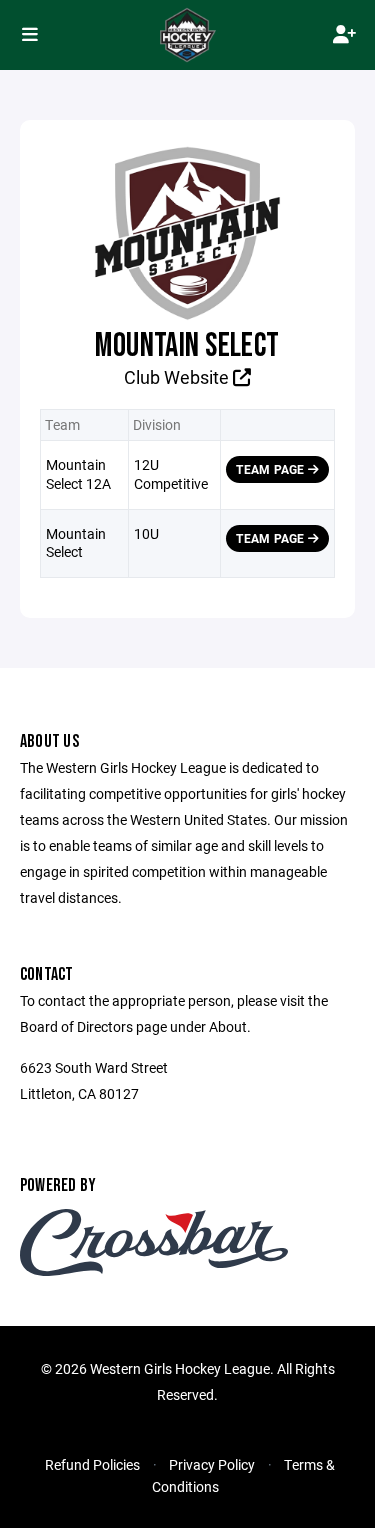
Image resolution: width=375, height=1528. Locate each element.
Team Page (271, 469)
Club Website (178, 377)
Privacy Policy (212, 1464)
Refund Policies (92, 1464)
